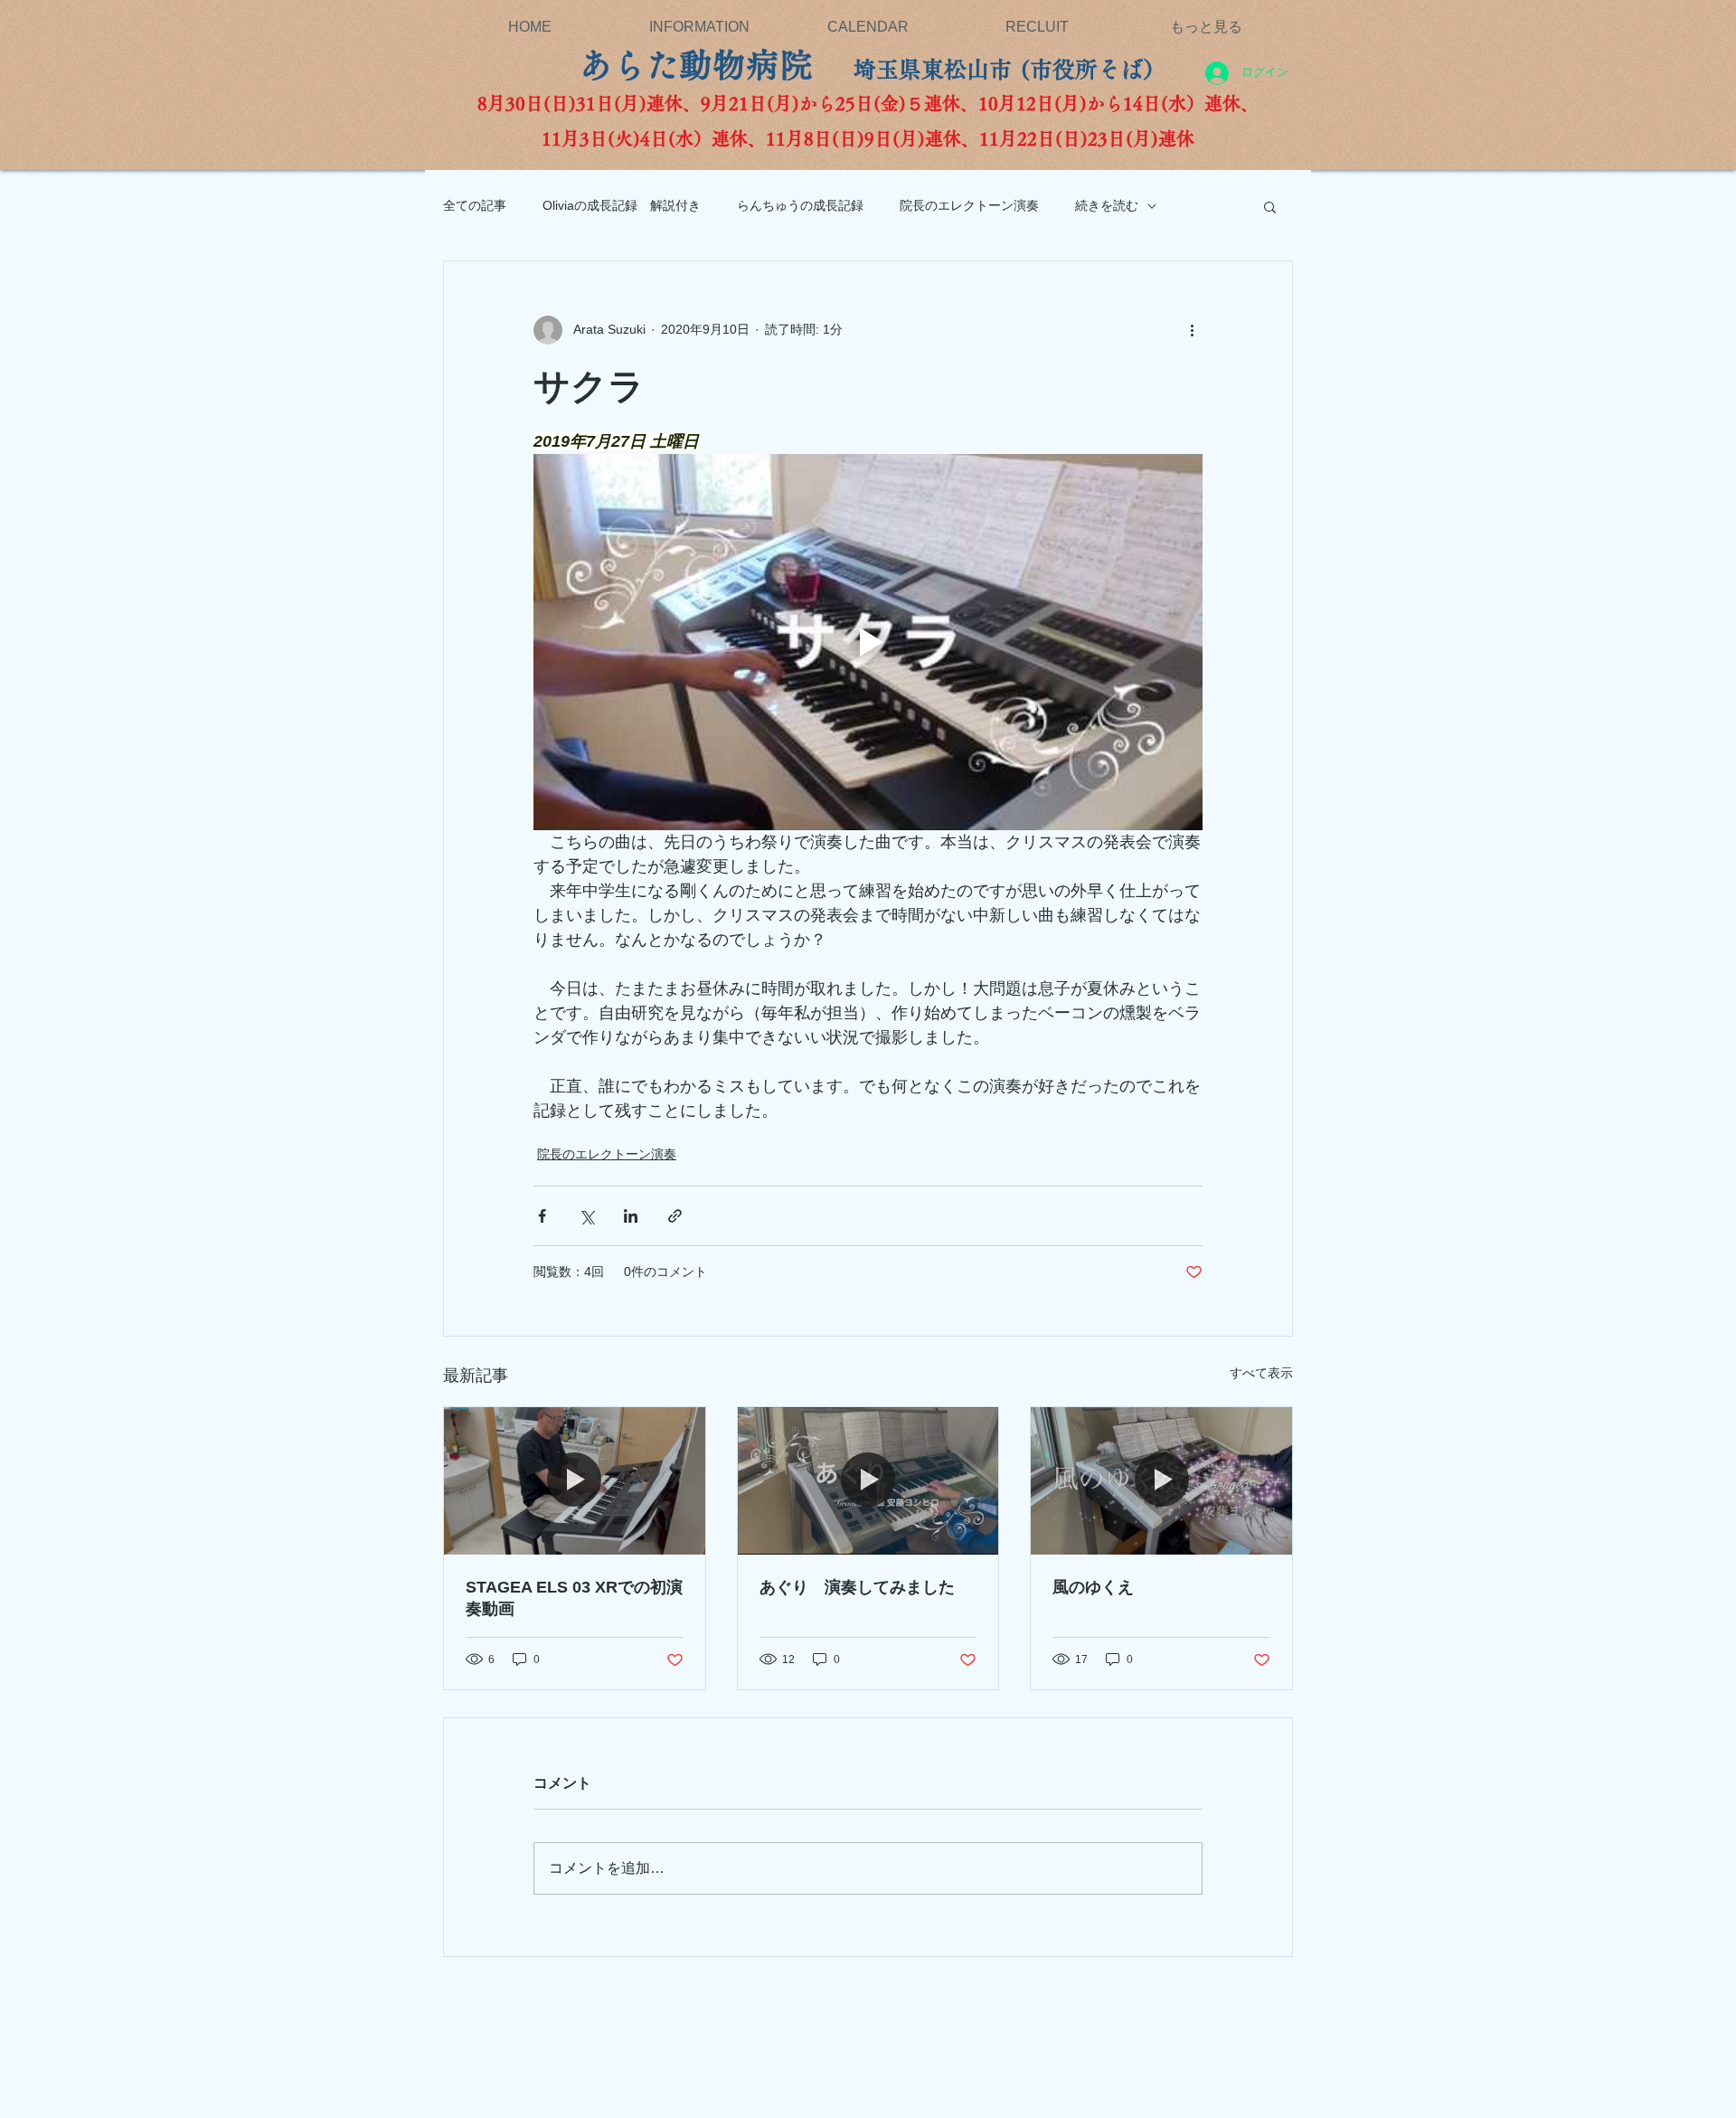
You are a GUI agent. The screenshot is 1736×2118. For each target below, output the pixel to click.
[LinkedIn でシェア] (631, 1216)
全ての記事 (475, 205)
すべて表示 (1261, 1373)
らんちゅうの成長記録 (800, 205)
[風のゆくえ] (1161, 1480)
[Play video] (868, 642)
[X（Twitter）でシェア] (586, 1216)
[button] (1270, 206)
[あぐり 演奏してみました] (868, 1480)
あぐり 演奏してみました (857, 1587)
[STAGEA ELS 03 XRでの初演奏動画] (575, 1480)
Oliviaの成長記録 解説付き (622, 205)
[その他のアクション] (1192, 330)
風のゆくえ (1101, 1587)
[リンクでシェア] (675, 1216)
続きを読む (1107, 205)
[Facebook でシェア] (542, 1216)
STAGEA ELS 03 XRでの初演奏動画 (574, 1598)
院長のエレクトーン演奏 (969, 205)
